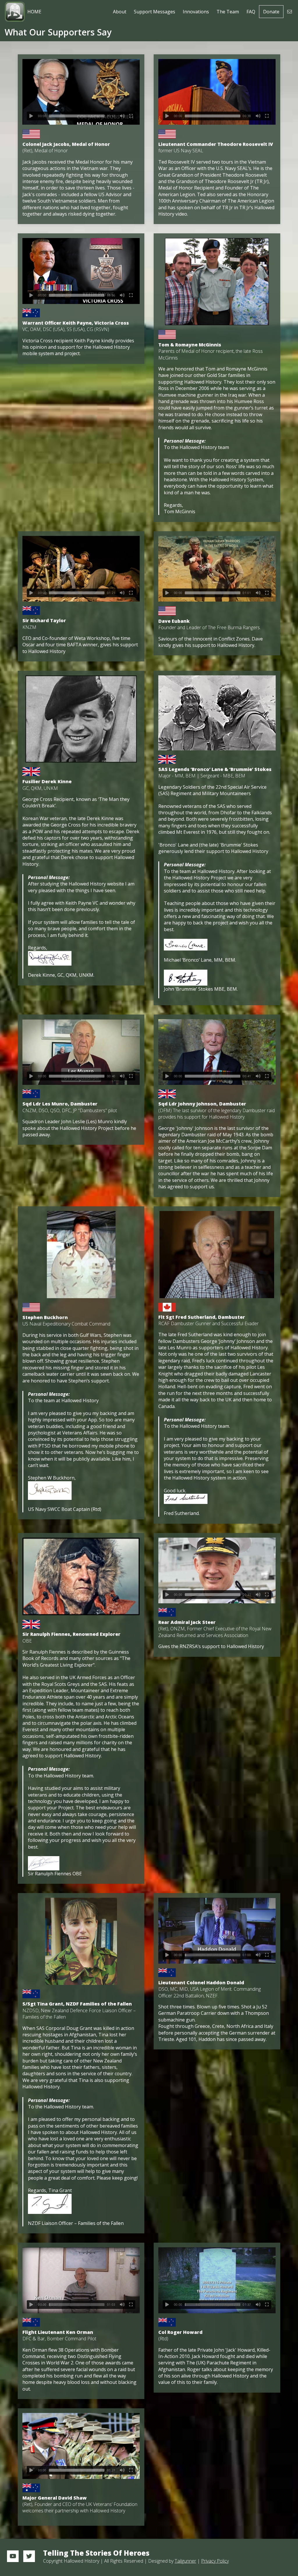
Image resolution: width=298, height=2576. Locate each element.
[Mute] (122, 116)
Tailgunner (185, 2561)
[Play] (31, 116)
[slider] (77, 116)
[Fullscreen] (131, 116)
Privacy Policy (215, 2561)
